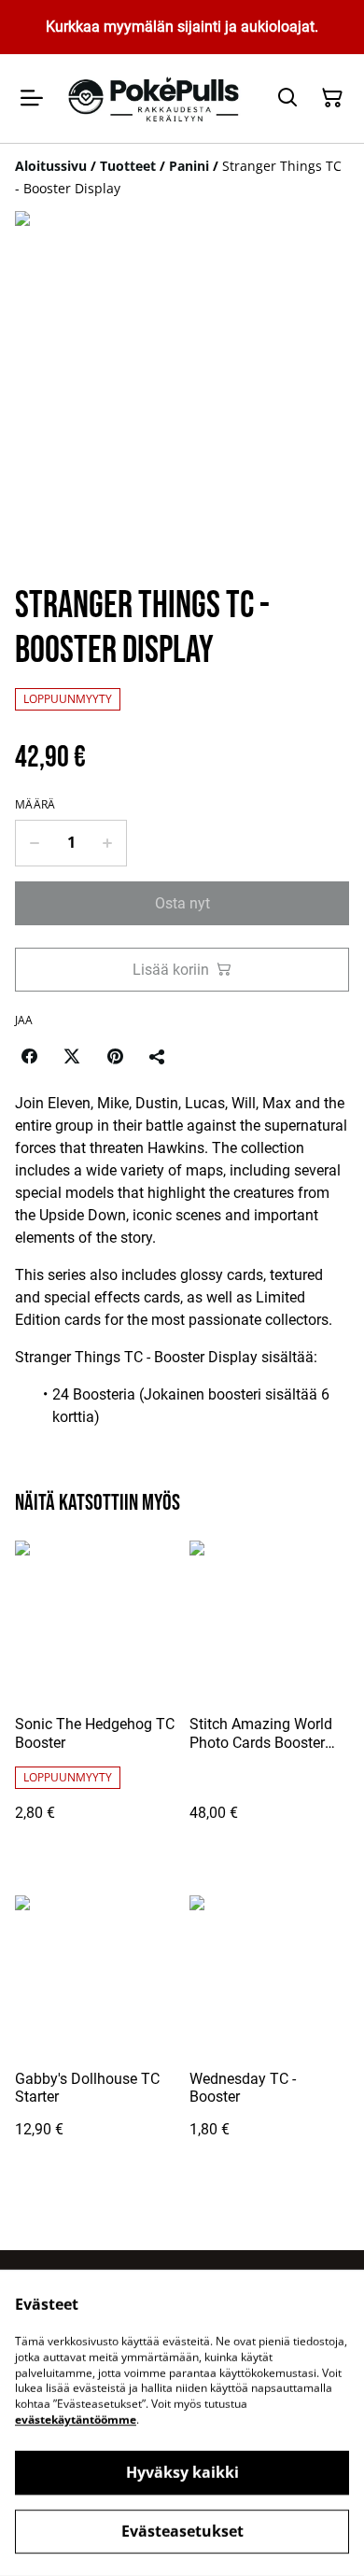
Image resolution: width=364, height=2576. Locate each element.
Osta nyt (182, 903)
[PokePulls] (156, 99)
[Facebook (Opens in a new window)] (29, 1056)
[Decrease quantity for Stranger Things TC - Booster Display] (34, 843)
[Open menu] (32, 98)
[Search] (287, 98)
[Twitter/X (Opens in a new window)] (72, 1056)
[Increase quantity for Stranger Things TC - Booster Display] (108, 843)
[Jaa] (158, 1056)
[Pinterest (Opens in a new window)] (115, 1056)
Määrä (35, 805)
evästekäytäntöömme (76, 2420)
